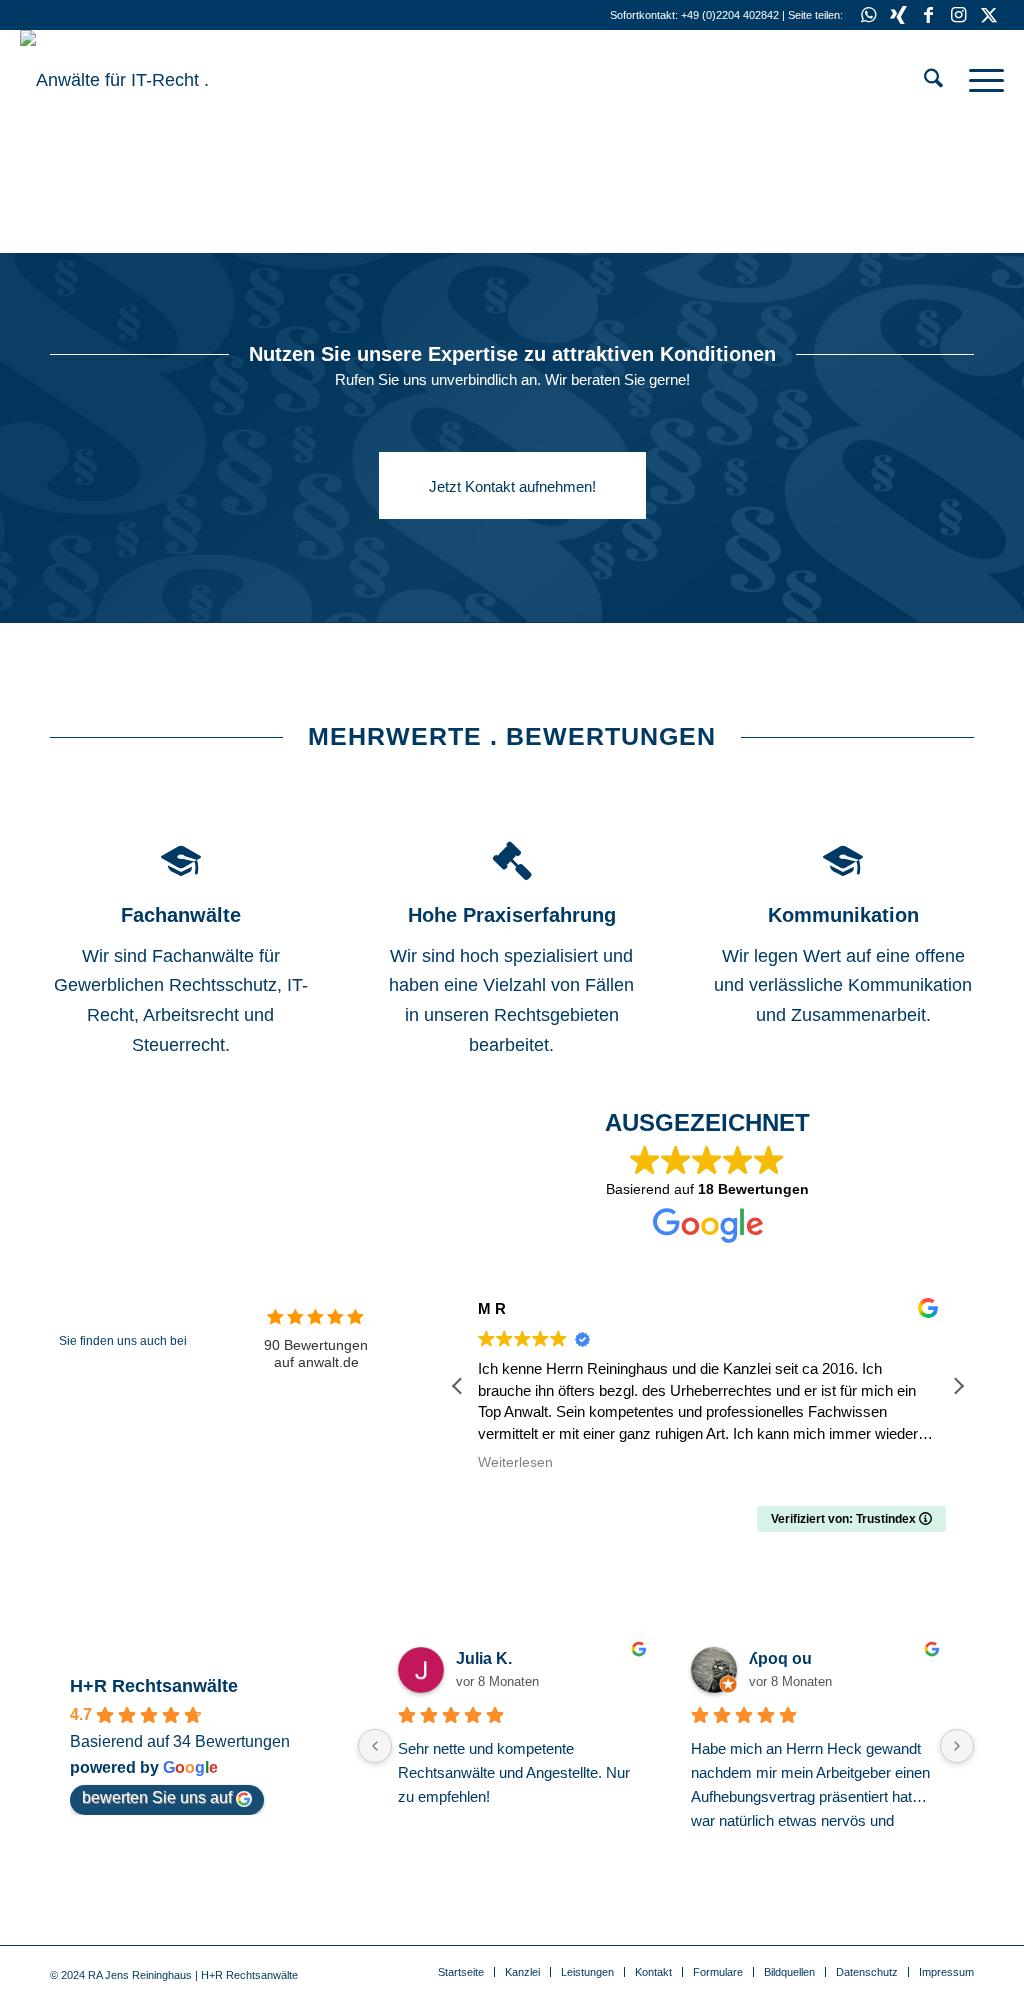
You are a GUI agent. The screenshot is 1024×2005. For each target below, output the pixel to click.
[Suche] (933, 80)
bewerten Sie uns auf (157, 1797)
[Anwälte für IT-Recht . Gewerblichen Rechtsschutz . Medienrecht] (170, 80)
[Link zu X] (989, 15)
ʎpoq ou (780, 1658)
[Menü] (980, 80)
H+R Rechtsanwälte (154, 1686)
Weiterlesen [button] (515, 1462)
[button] (958, 1386)
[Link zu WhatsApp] (868, 15)
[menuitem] (933, 80)
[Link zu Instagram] (958, 15)
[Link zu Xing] (898, 15)
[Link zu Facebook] (928, 15)
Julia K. (484, 1658)
